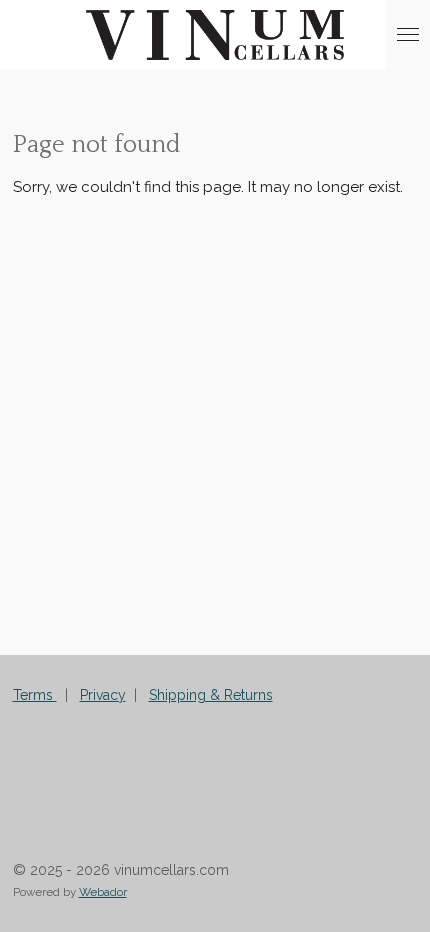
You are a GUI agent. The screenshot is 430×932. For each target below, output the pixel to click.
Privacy (103, 695)
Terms (35, 695)
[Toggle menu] (408, 35)
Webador (103, 892)
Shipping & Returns (211, 695)
